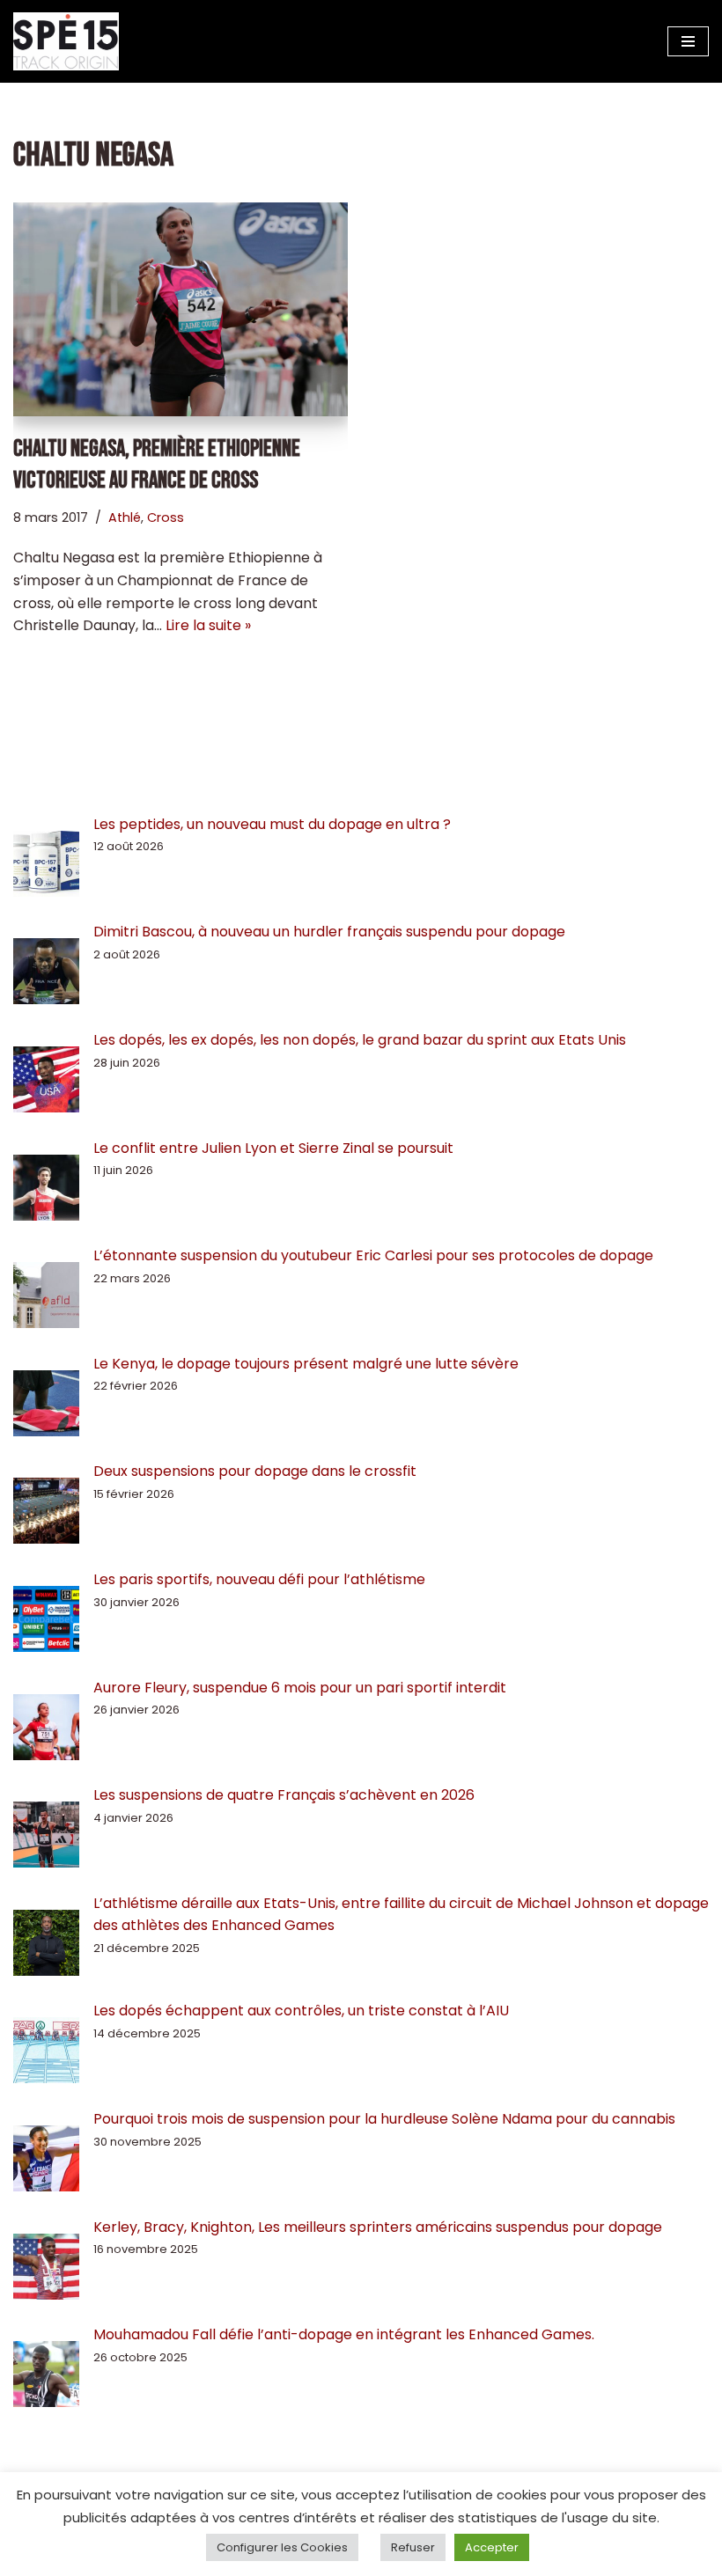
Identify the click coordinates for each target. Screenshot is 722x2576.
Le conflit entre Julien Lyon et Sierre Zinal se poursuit (275, 1148)
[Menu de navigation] (688, 41)
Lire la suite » (208, 625)
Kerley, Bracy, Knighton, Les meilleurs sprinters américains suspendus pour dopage (378, 2227)
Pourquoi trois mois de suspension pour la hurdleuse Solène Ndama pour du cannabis (384, 2119)
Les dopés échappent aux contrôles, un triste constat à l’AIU (301, 2011)
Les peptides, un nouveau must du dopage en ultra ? (272, 824)
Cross (166, 517)
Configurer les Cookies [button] (282, 2547)
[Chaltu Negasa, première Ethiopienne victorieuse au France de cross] (180, 309)
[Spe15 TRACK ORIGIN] (66, 41)
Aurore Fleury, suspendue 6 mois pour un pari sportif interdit (300, 1688)
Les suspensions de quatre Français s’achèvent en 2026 (284, 1795)
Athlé (125, 517)
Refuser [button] (413, 2547)
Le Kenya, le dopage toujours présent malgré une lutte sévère (306, 1364)
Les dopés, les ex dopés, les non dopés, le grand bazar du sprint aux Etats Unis (360, 1040)
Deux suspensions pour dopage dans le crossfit (255, 1471)
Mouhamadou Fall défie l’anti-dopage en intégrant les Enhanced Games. (344, 2334)
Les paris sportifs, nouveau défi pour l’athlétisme (259, 1579)
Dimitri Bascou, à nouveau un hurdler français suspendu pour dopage (329, 932)
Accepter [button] (492, 2547)
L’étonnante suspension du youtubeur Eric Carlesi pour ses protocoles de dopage (373, 1255)
